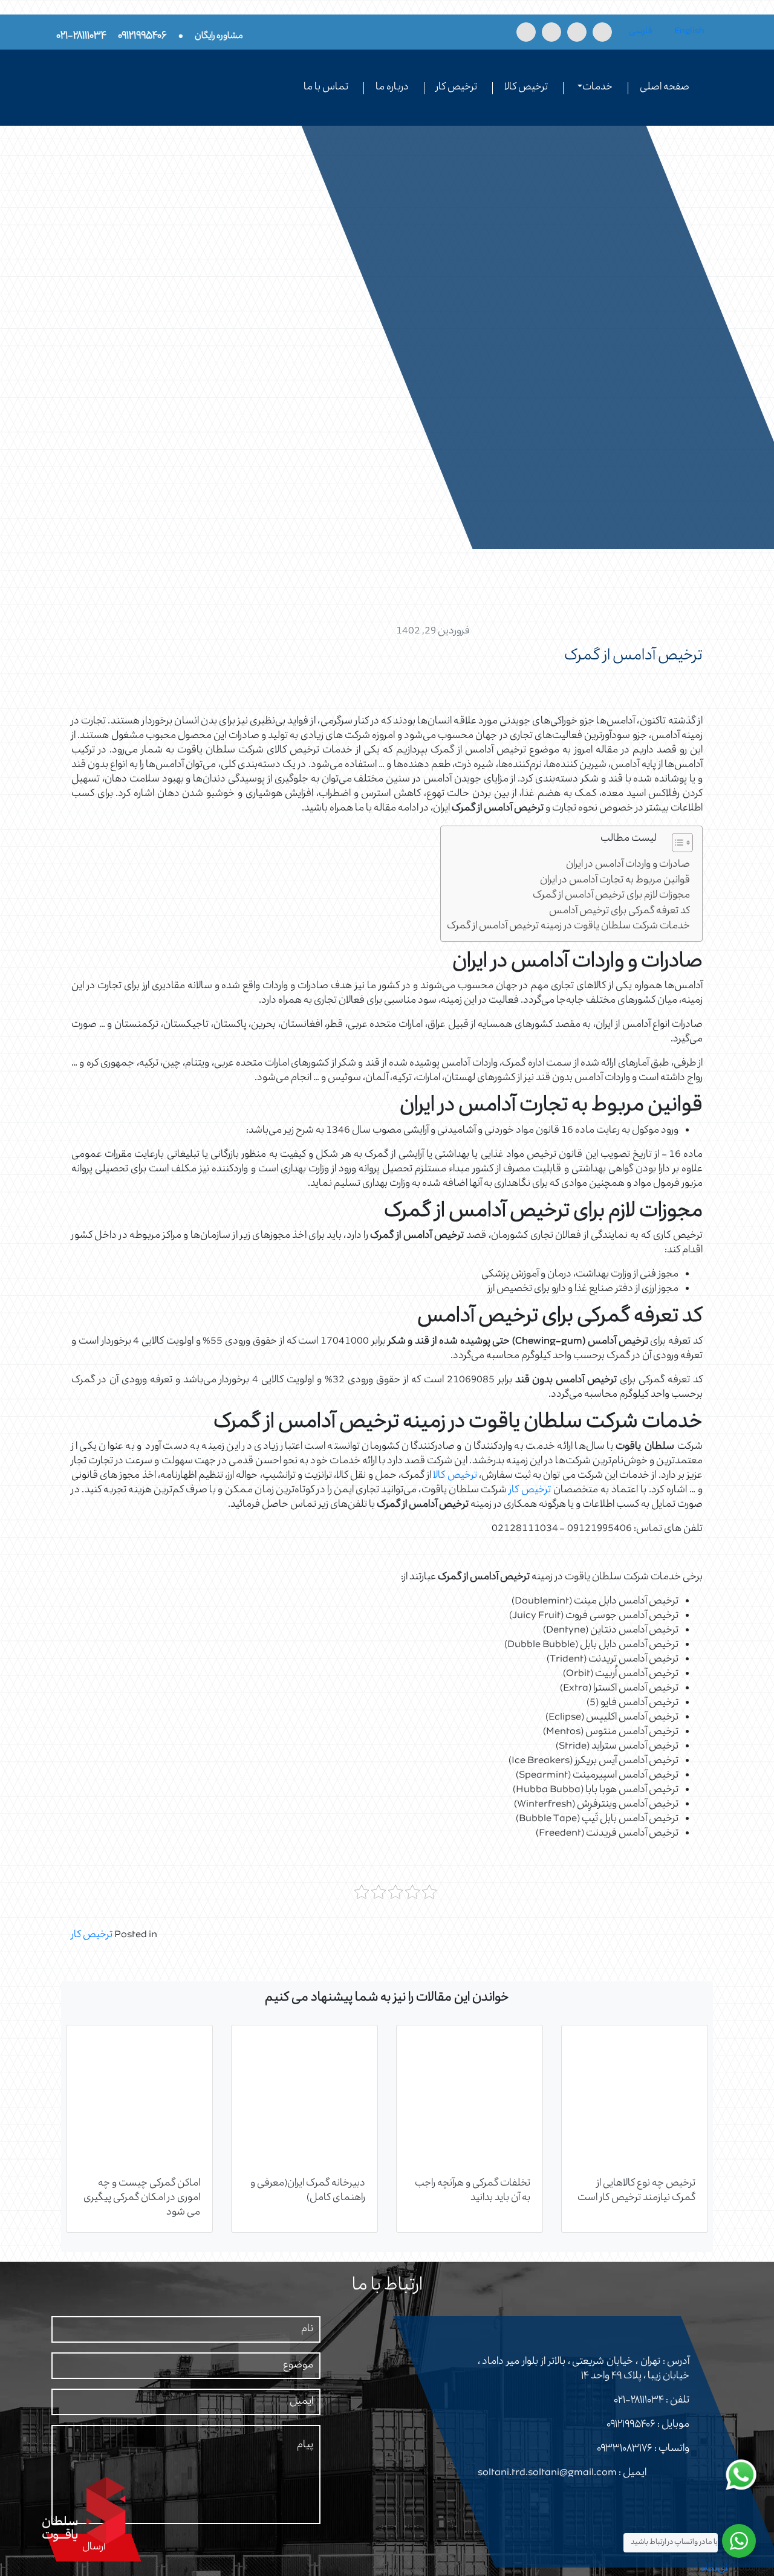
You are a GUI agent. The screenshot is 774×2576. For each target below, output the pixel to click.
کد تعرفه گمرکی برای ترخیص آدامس (620, 912)
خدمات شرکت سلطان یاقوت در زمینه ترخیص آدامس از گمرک (568, 927)
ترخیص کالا (526, 88)
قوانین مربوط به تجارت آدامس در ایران (615, 881)
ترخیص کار (457, 88)
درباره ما (392, 88)
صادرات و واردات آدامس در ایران (628, 865)
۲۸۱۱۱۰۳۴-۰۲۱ (639, 2401)
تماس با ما (326, 88)
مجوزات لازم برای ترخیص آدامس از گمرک (611, 896)
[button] (676, 845)
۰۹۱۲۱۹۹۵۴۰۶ (631, 2425)
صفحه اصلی (665, 88)
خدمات (597, 88)
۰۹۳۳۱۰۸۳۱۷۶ (625, 2449)
